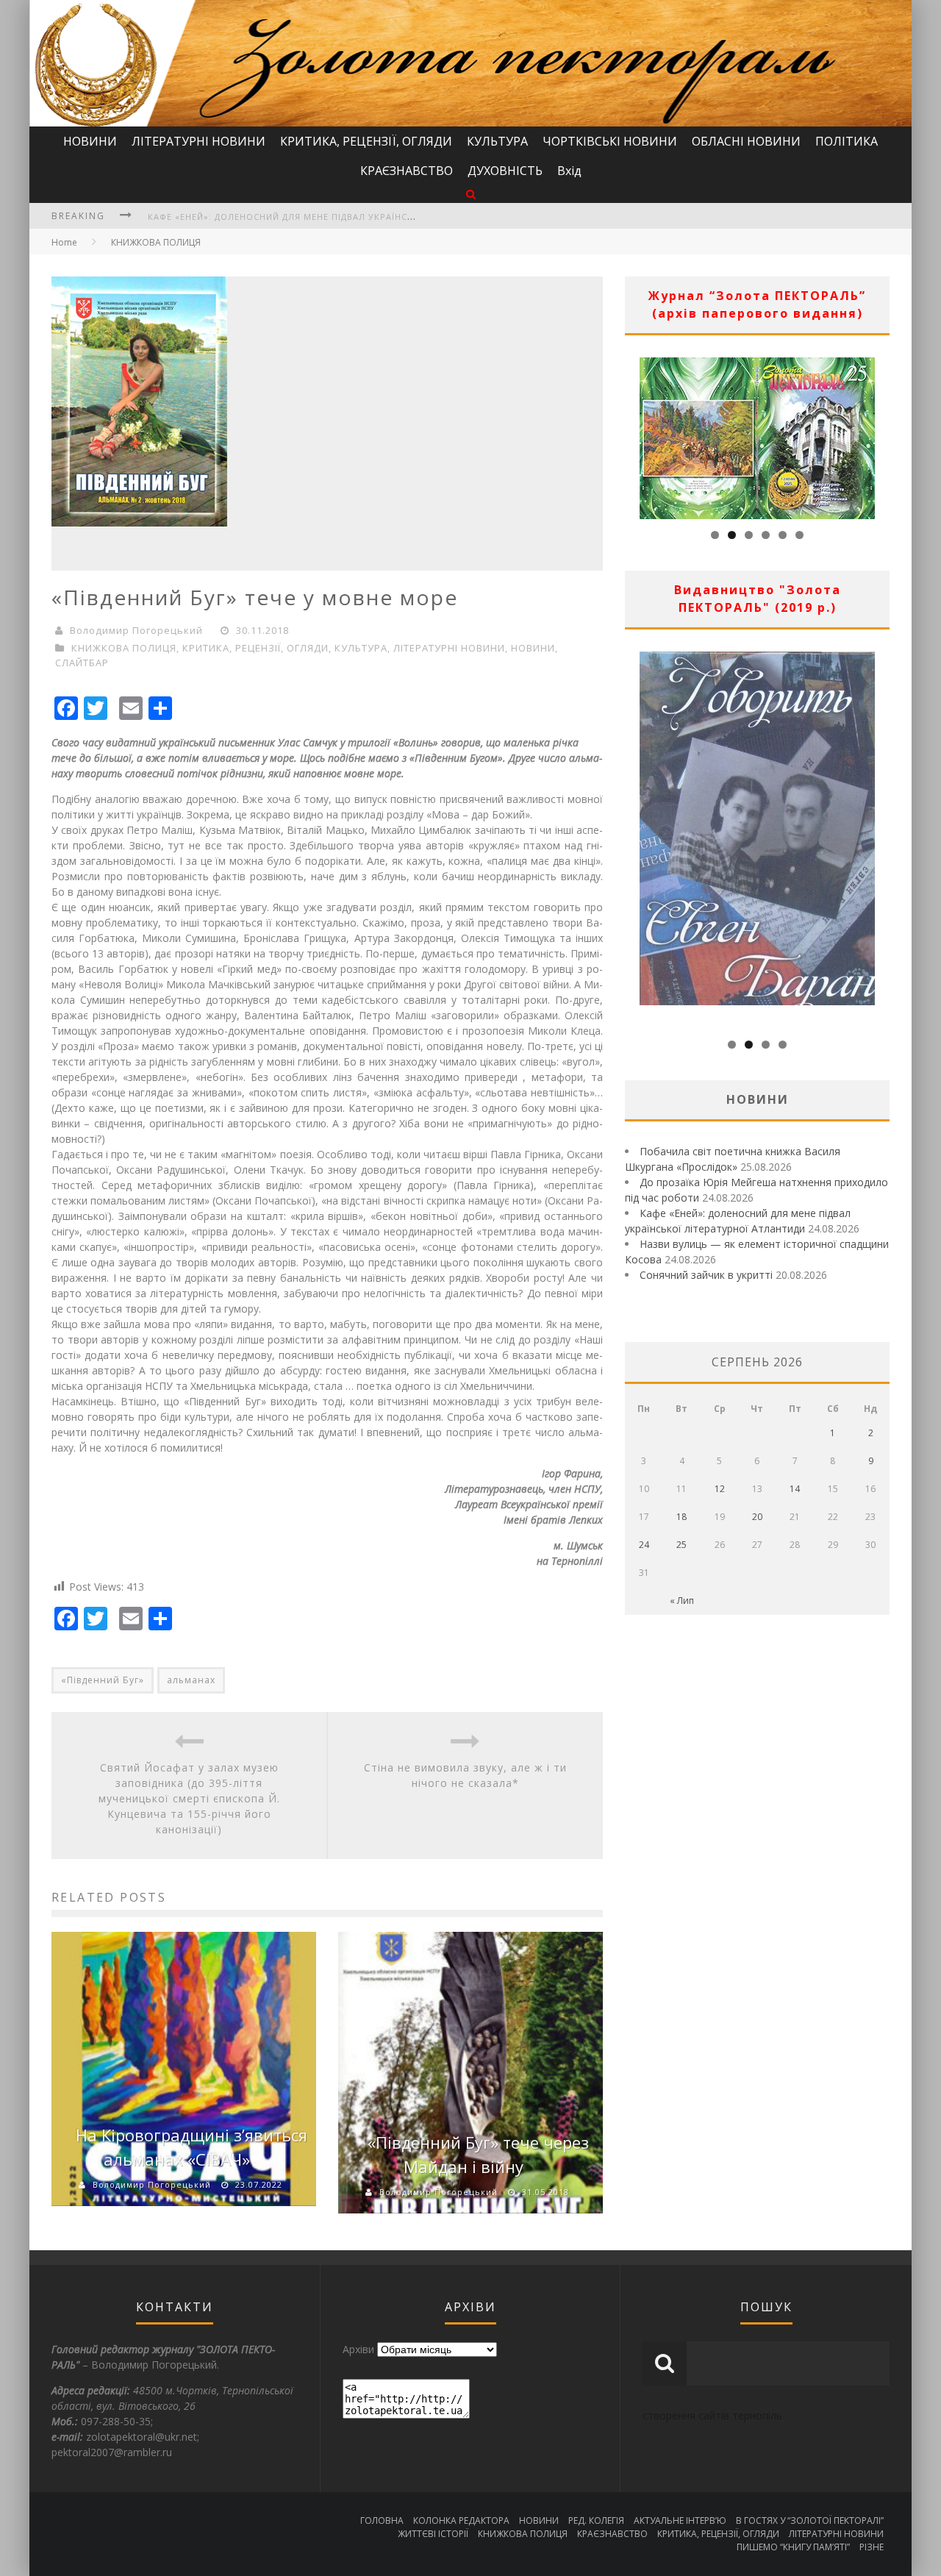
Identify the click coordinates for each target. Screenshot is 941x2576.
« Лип (682, 1601)
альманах (191, 1680)
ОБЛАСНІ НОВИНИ (746, 141)
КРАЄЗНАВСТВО (407, 171)
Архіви (358, 2349)
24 (644, 1545)
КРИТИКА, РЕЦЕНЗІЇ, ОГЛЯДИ (366, 141)
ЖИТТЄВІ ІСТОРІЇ (433, 2534)
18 (681, 1517)
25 (681, 1545)
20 (757, 1517)
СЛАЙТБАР (82, 663)
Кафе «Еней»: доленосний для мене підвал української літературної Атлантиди (353, 217)
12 (720, 1489)
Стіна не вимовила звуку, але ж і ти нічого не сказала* (465, 1775)
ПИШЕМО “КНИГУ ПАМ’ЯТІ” (793, 2547)
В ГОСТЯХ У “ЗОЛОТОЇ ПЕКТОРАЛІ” (810, 2520)
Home (64, 242)
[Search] (471, 194)
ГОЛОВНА (382, 2520)
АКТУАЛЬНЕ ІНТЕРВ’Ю (680, 2520)
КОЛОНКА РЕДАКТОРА (461, 2520)
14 (795, 1489)
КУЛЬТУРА (497, 141)
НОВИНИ (90, 141)
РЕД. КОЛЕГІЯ (596, 2520)
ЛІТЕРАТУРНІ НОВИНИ (198, 141)
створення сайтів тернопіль (712, 2415)
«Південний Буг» (103, 1680)
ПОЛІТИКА (847, 141)
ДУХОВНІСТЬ (505, 171)
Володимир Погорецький (136, 630)
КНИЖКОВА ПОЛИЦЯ (156, 242)
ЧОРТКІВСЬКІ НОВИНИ (610, 141)
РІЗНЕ (872, 2547)
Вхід (569, 171)
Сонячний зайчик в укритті (706, 1275)
